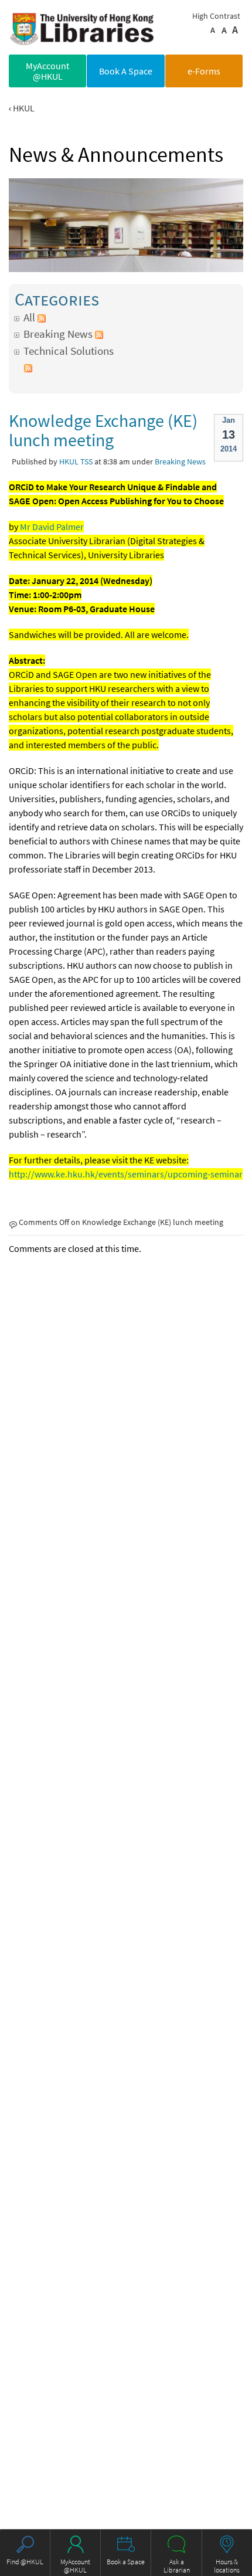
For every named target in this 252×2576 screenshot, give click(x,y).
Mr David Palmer (52, 527)
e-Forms (204, 71)
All (29, 317)
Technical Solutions (69, 351)
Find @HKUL (25, 2562)
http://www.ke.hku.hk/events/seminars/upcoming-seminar (126, 1174)
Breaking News (58, 334)
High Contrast (216, 16)
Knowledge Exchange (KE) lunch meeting (103, 430)
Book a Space (126, 2562)
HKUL (24, 108)
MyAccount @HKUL (47, 71)
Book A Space (126, 71)
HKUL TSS (76, 461)
